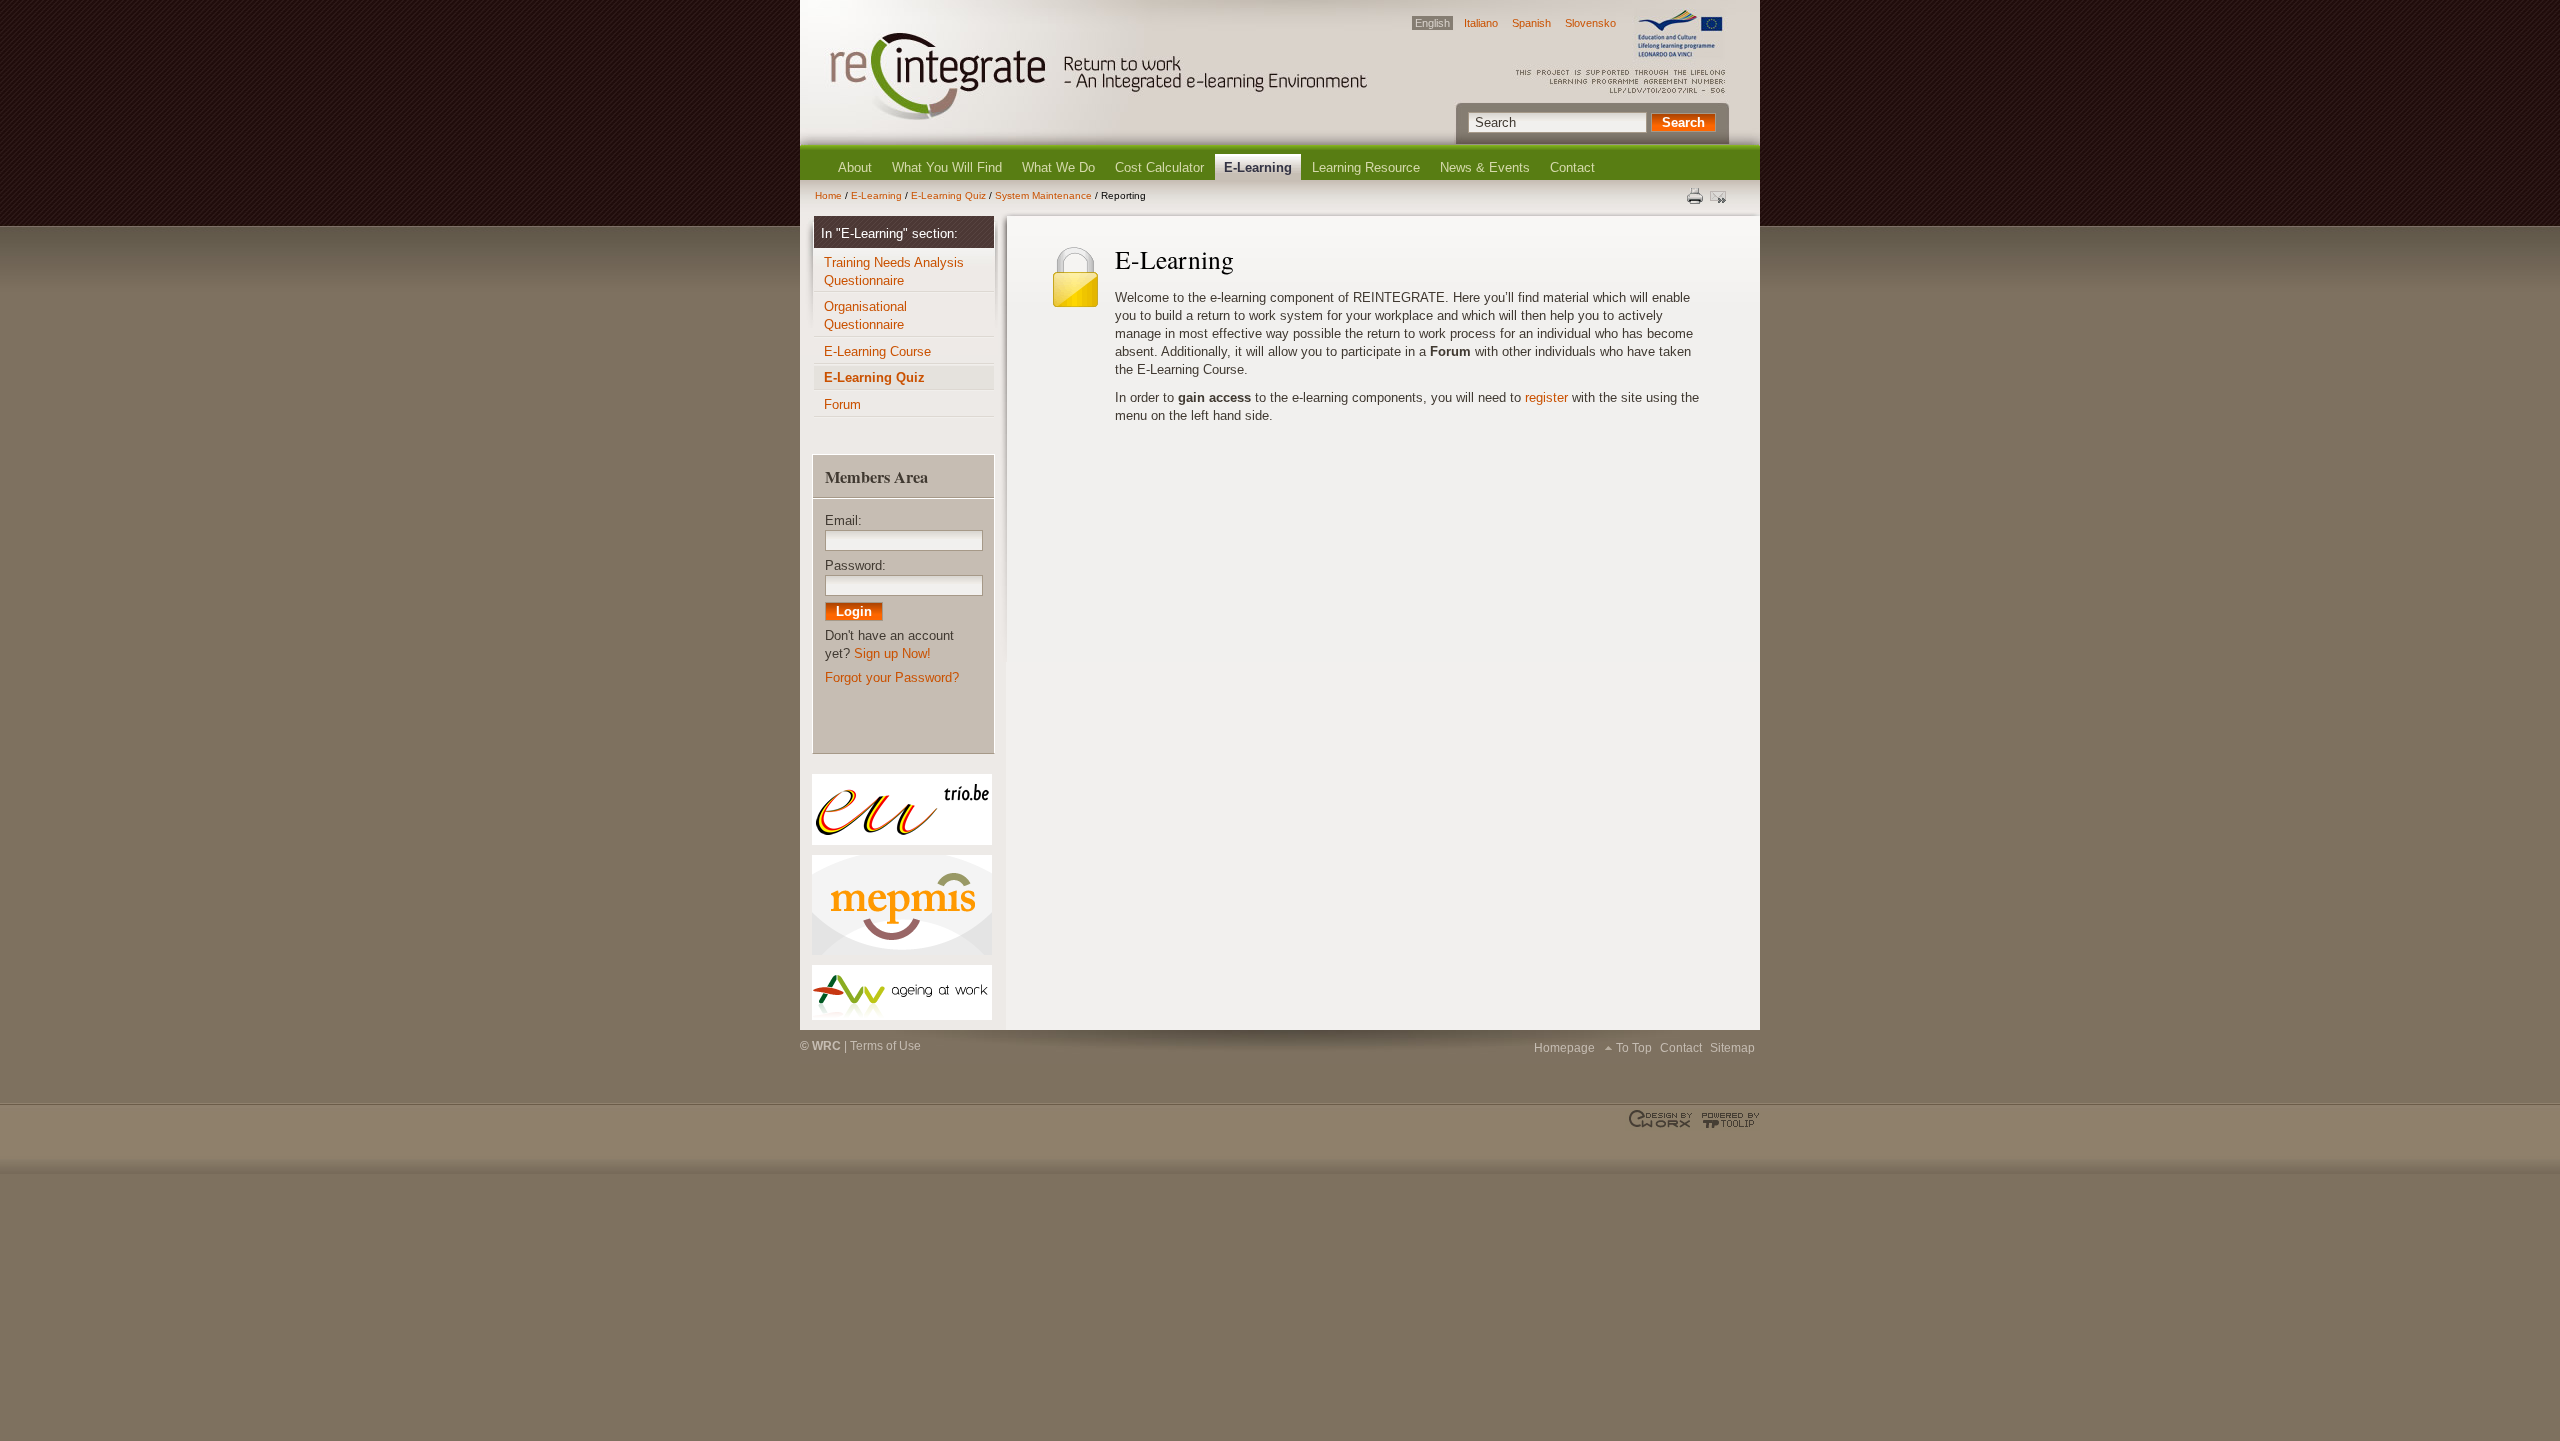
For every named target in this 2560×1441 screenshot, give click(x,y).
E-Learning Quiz (948, 195)
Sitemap (1732, 1048)
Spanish (1531, 23)
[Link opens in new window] (901, 809)
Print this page (1696, 196)
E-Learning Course (877, 351)
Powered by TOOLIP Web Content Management (1727, 1120)
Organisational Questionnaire (865, 315)
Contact (1572, 167)
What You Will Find (947, 167)
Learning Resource (1366, 167)
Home (828, 195)
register (1546, 397)
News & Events (1485, 167)
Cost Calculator (1159, 167)
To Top (1634, 1048)
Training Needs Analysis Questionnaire (894, 271)
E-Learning (1258, 167)
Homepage (1564, 1048)
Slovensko (1590, 23)
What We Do (1058, 167)
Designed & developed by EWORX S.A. (1662, 1120)
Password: (855, 565)
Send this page (1720, 196)
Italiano (1481, 23)
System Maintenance (1043, 195)
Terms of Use (885, 1046)
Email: (843, 520)
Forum (842, 404)
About (855, 167)
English (1432, 23)
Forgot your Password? (892, 677)
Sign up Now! (892, 653)
